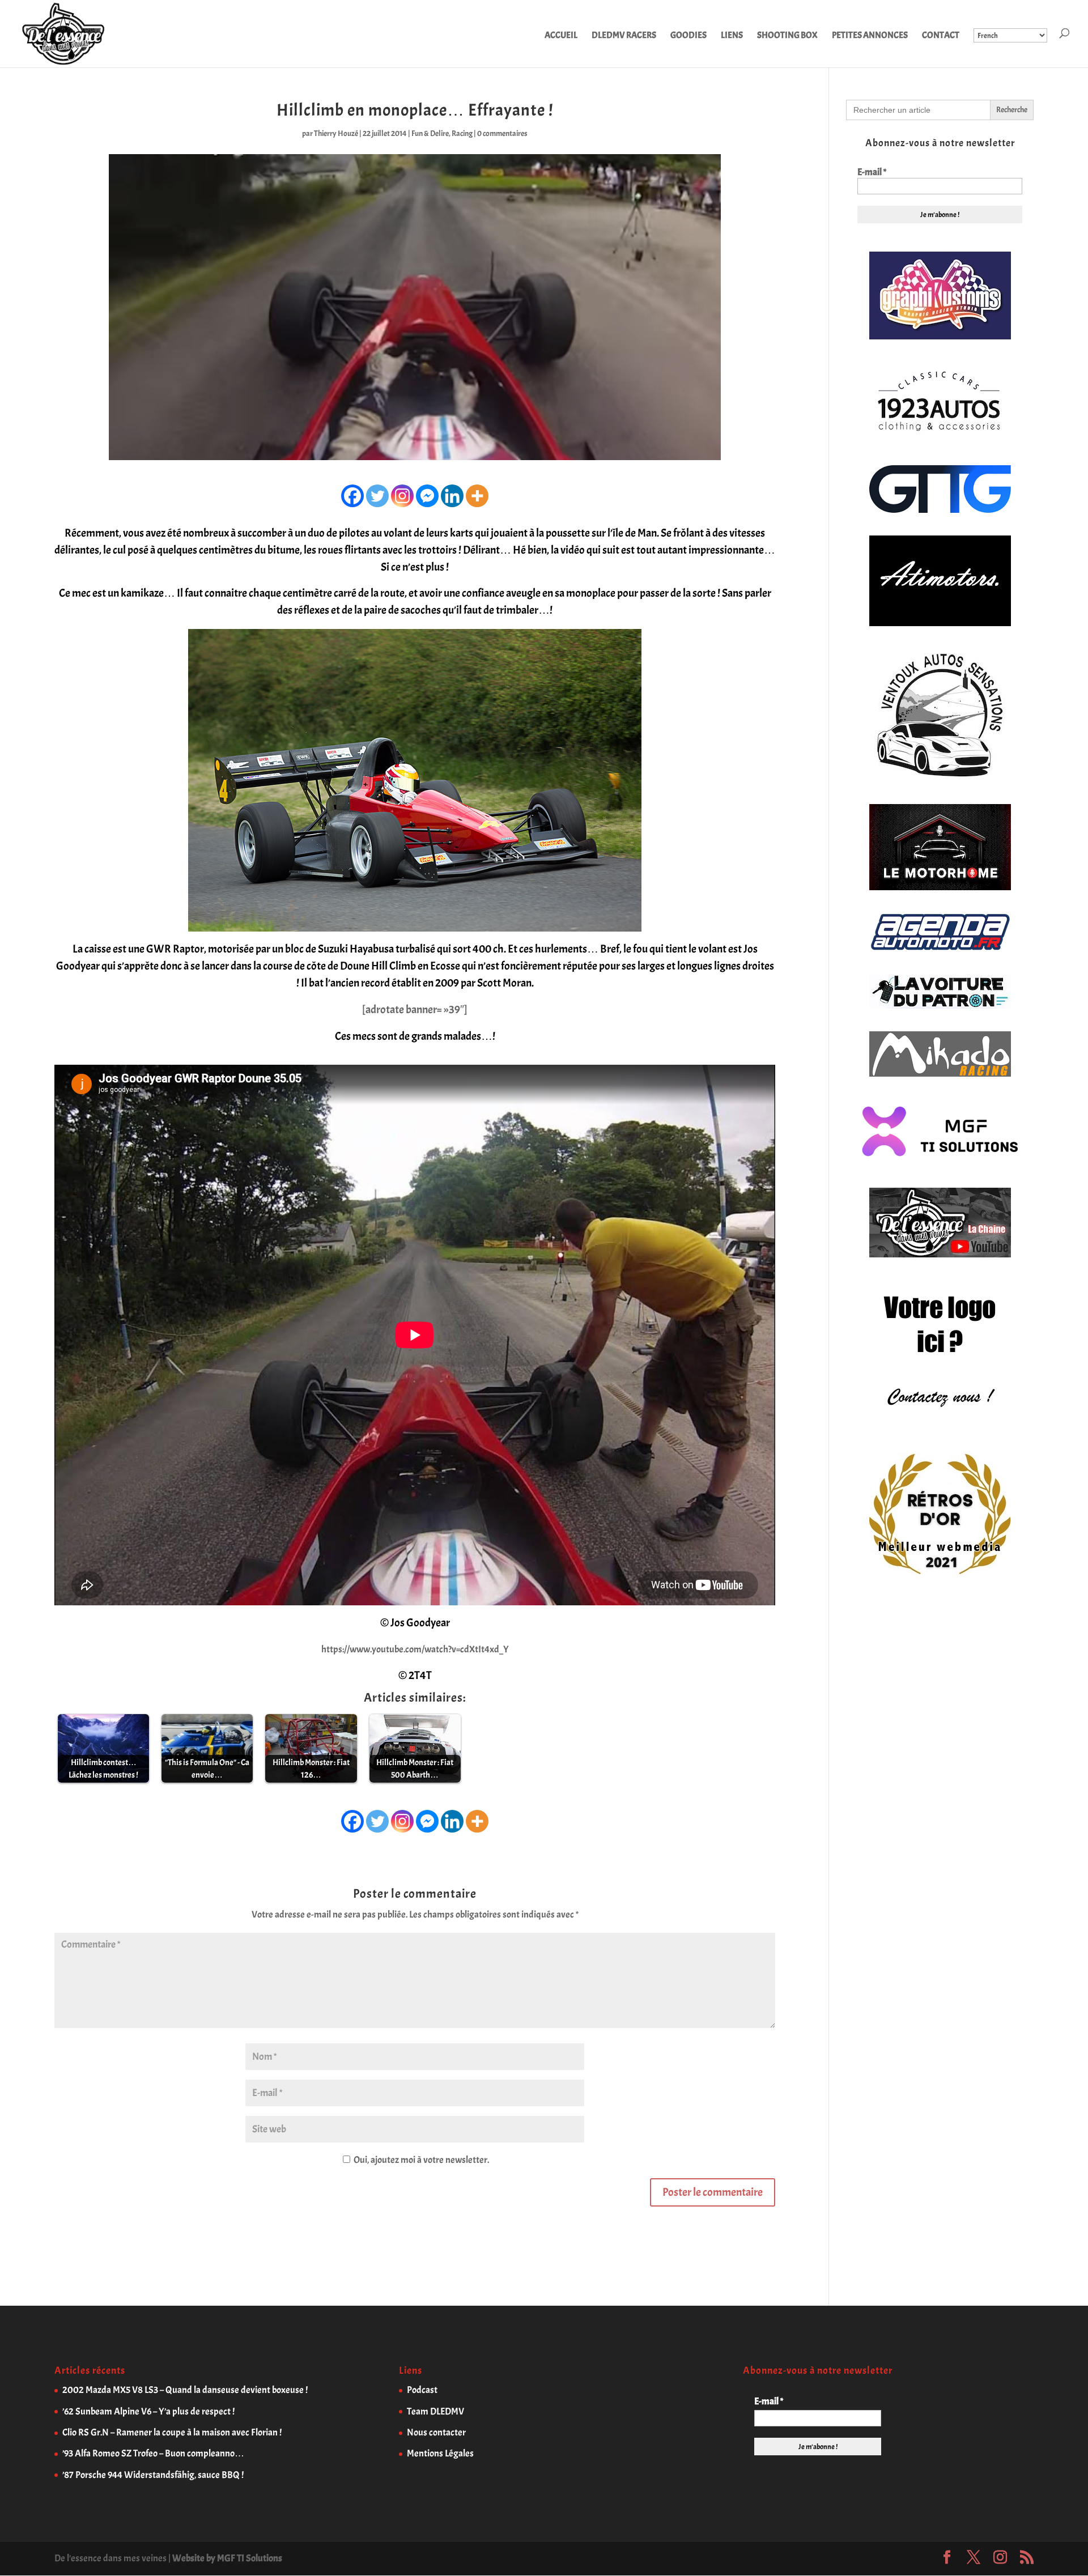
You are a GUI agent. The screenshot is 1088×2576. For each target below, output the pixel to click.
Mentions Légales (440, 2453)
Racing (462, 133)
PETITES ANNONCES (870, 36)
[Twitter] (377, 496)
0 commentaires (502, 133)
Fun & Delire (430, 133)
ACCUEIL (561, 36)
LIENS (732, 36)
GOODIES (688, 36)
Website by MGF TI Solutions (227, 2558)
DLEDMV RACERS (624, 36)
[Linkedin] (452, 496)
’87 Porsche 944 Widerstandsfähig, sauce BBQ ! (153, 2475)
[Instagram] (402, 496)
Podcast (422, 2390)
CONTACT (941, 36)
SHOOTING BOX (787, 36)
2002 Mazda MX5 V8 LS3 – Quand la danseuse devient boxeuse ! (185, 2390)
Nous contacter (436, 2432)
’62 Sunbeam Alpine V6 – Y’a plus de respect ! (148, 2411)
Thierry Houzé (336, 133)
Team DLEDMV (435, 2411)
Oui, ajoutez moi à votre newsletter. (420, 2160)
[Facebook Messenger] (427, 496)
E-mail (872, 172)
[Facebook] (352, 496)
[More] (477, 496)
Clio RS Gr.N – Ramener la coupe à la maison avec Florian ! (172, 2432)
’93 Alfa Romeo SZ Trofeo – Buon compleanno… (153, 2453)
